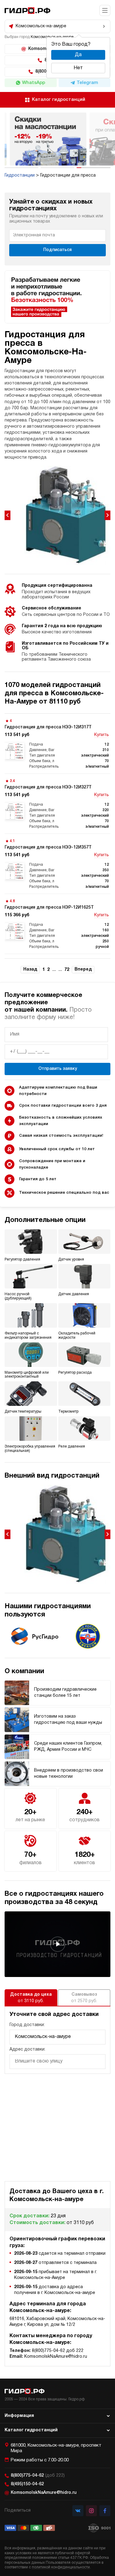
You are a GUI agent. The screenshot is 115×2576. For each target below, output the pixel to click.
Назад (30, 969)
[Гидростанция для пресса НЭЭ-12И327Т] (57, 804)
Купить (102, 735)
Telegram (87, 83)
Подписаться (57, 250)
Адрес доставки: (27, 2049)
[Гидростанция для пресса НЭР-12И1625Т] (57, 924)
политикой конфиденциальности (61, 2567)
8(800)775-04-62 (38, 2476)
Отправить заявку (58, 1069)
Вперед (83, 969)
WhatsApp (34, 83)
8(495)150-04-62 (27, 2484)
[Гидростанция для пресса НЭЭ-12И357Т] (57, 864)
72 (67, 970)
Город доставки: (27, 2025)
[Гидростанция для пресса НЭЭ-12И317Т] (57, 744)
